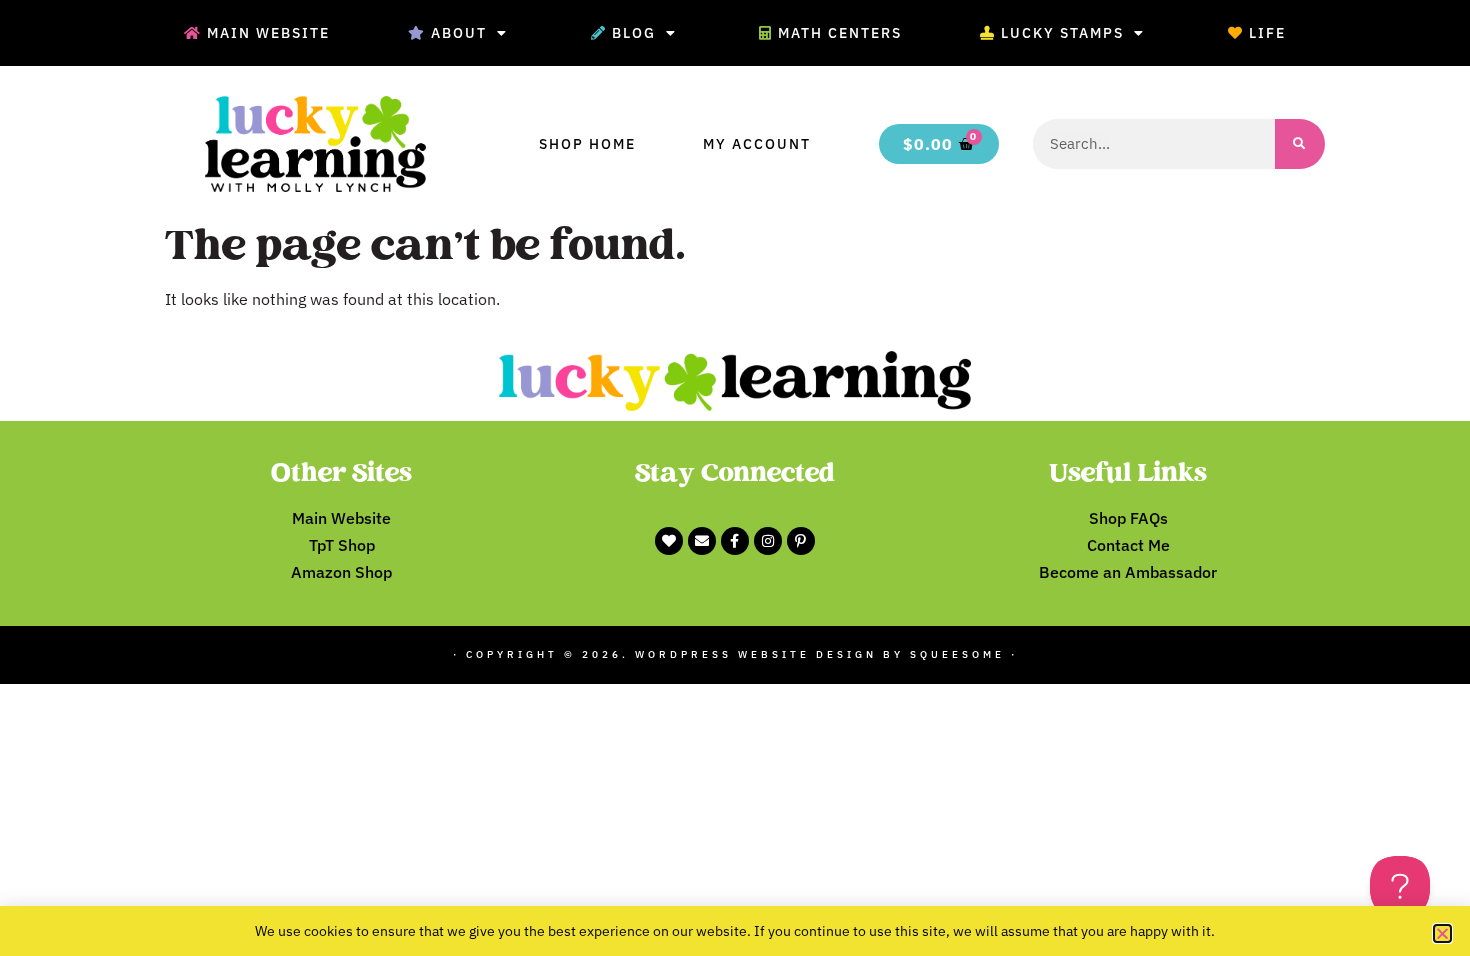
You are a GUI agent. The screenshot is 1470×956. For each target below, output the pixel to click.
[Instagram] (768, 541)
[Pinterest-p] (801, 541)
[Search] (1300, 144)
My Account (757, 144)
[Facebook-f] (735, 541)
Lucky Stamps (1062, 33)
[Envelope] (702, 541)
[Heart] (669, 541)
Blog (634, 33)
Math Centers (840, 33)
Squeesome (957, 654)
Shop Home (587, 144)
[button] (1442, 933)
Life (1267, 33)
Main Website (268, 33)
